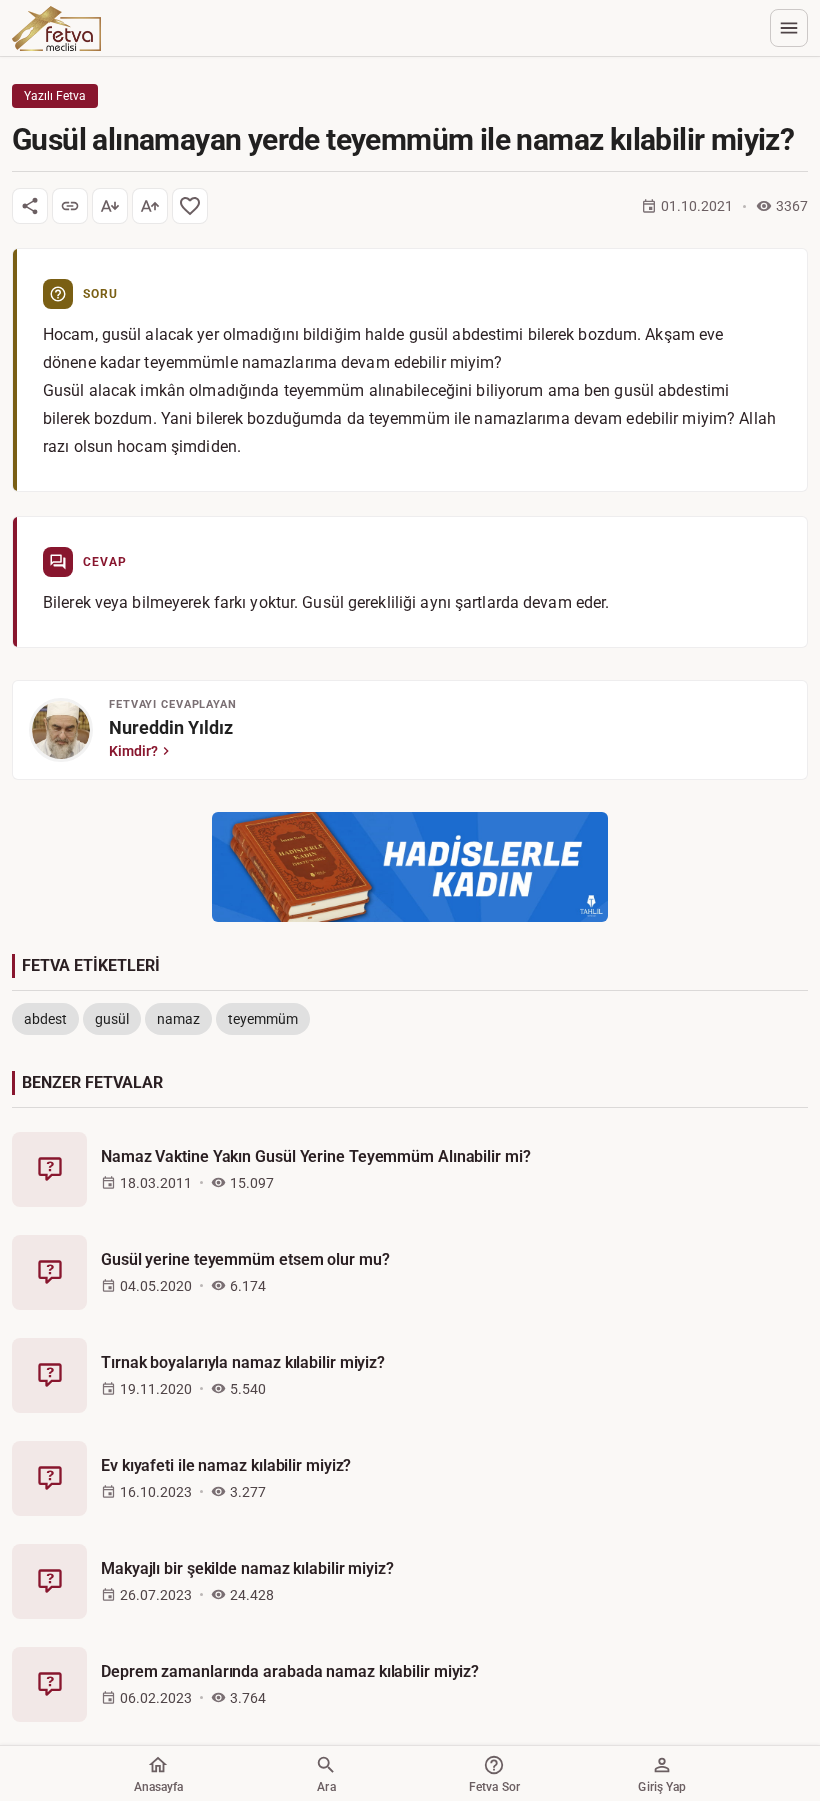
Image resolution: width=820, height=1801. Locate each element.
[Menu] (789, 28)
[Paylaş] (30, 206)
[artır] (150, 206)
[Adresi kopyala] (70, 206)
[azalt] (110, 206)
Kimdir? (133, 751)
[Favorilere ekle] (190, 206)
